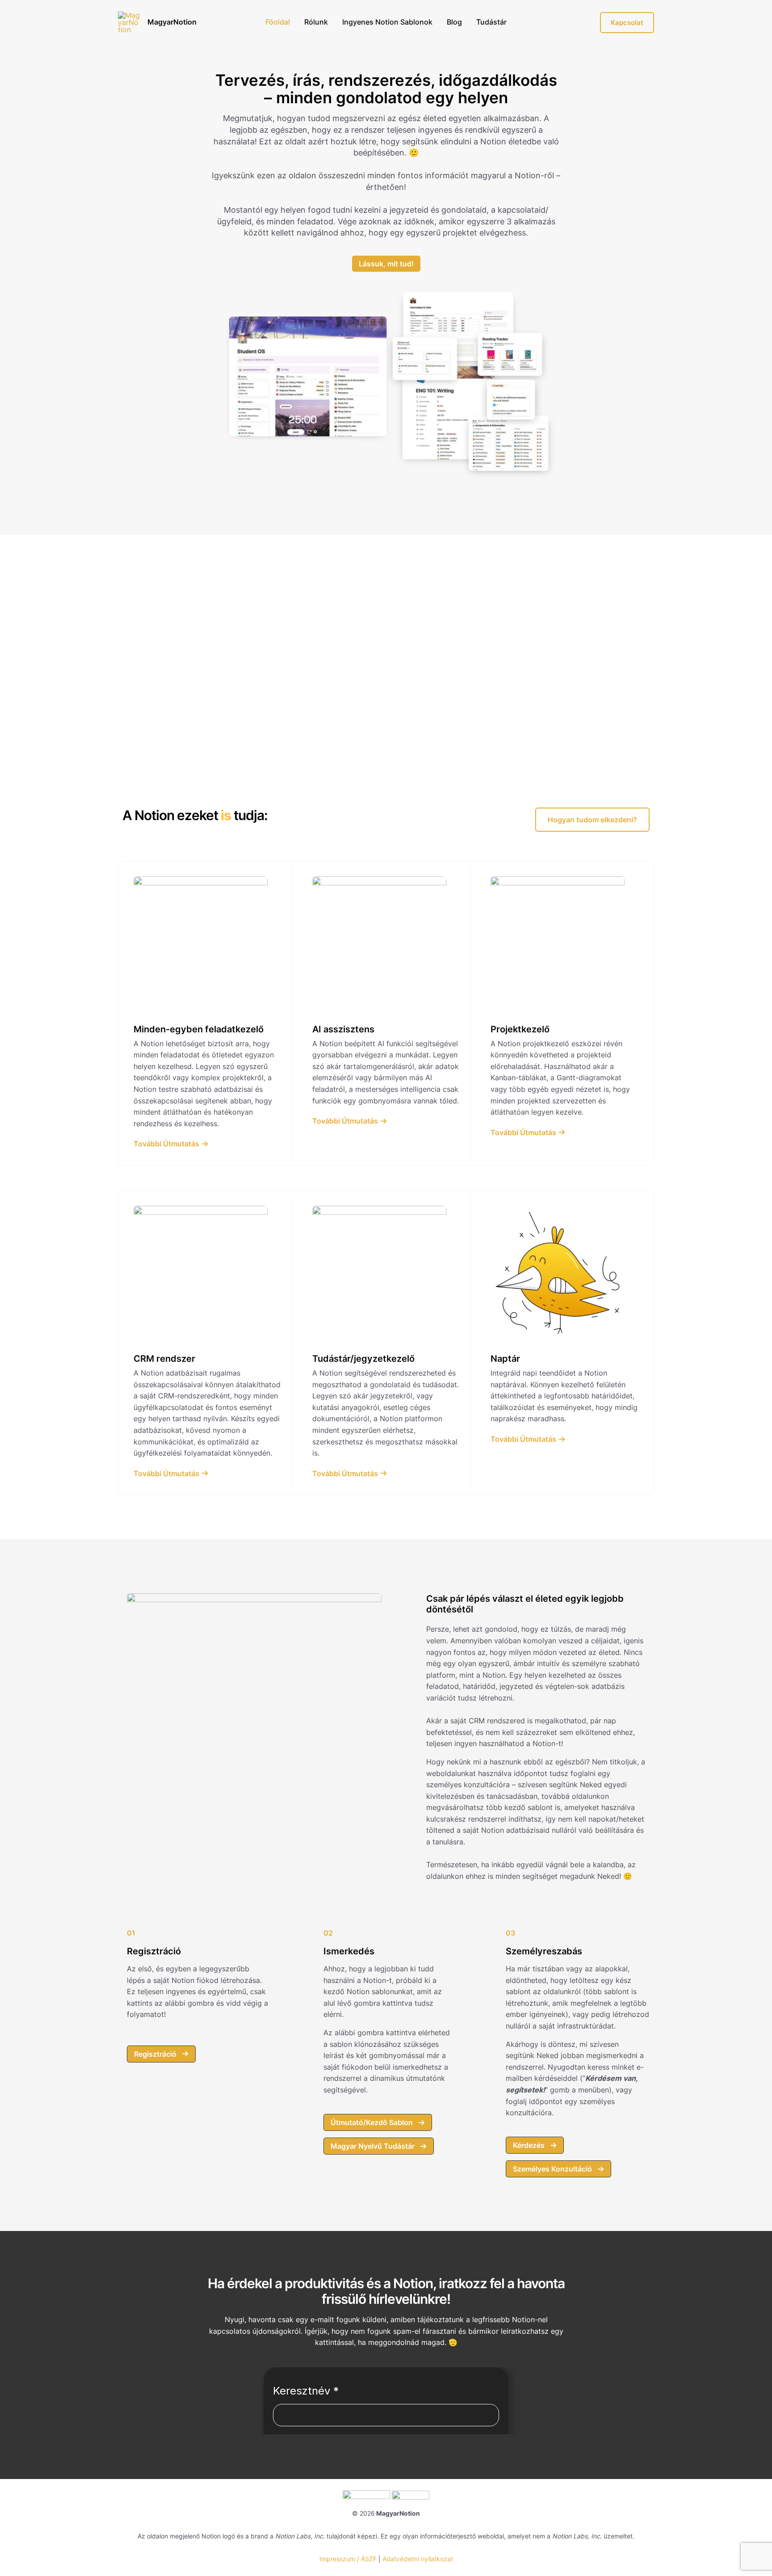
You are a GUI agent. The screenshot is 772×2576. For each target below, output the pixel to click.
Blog (454, 22)
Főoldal (278, 22)
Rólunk (316, 22)
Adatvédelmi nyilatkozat (418, 2559)
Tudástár (491, 22)
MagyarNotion (172, 22)
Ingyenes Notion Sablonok (387, 22)
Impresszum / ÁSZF (348, 2559)
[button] (592, 820)
